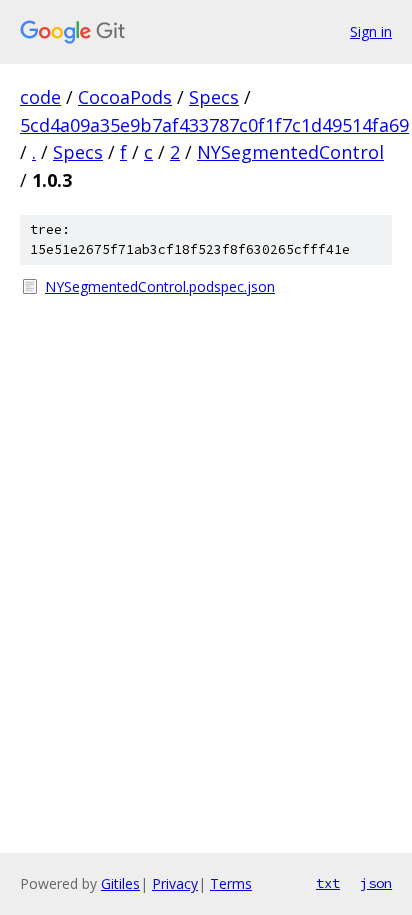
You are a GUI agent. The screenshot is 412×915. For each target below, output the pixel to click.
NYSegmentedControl (290, 152)
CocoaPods (125, 97)
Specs (214, 97)
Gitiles (120, 883)
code (40, 97)
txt (328, 883)
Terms (231, 883)
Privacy (175, 883)
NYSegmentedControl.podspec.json (160, 286)
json (376, 883)
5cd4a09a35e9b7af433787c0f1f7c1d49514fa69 (214, 125)
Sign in (371, 31)
